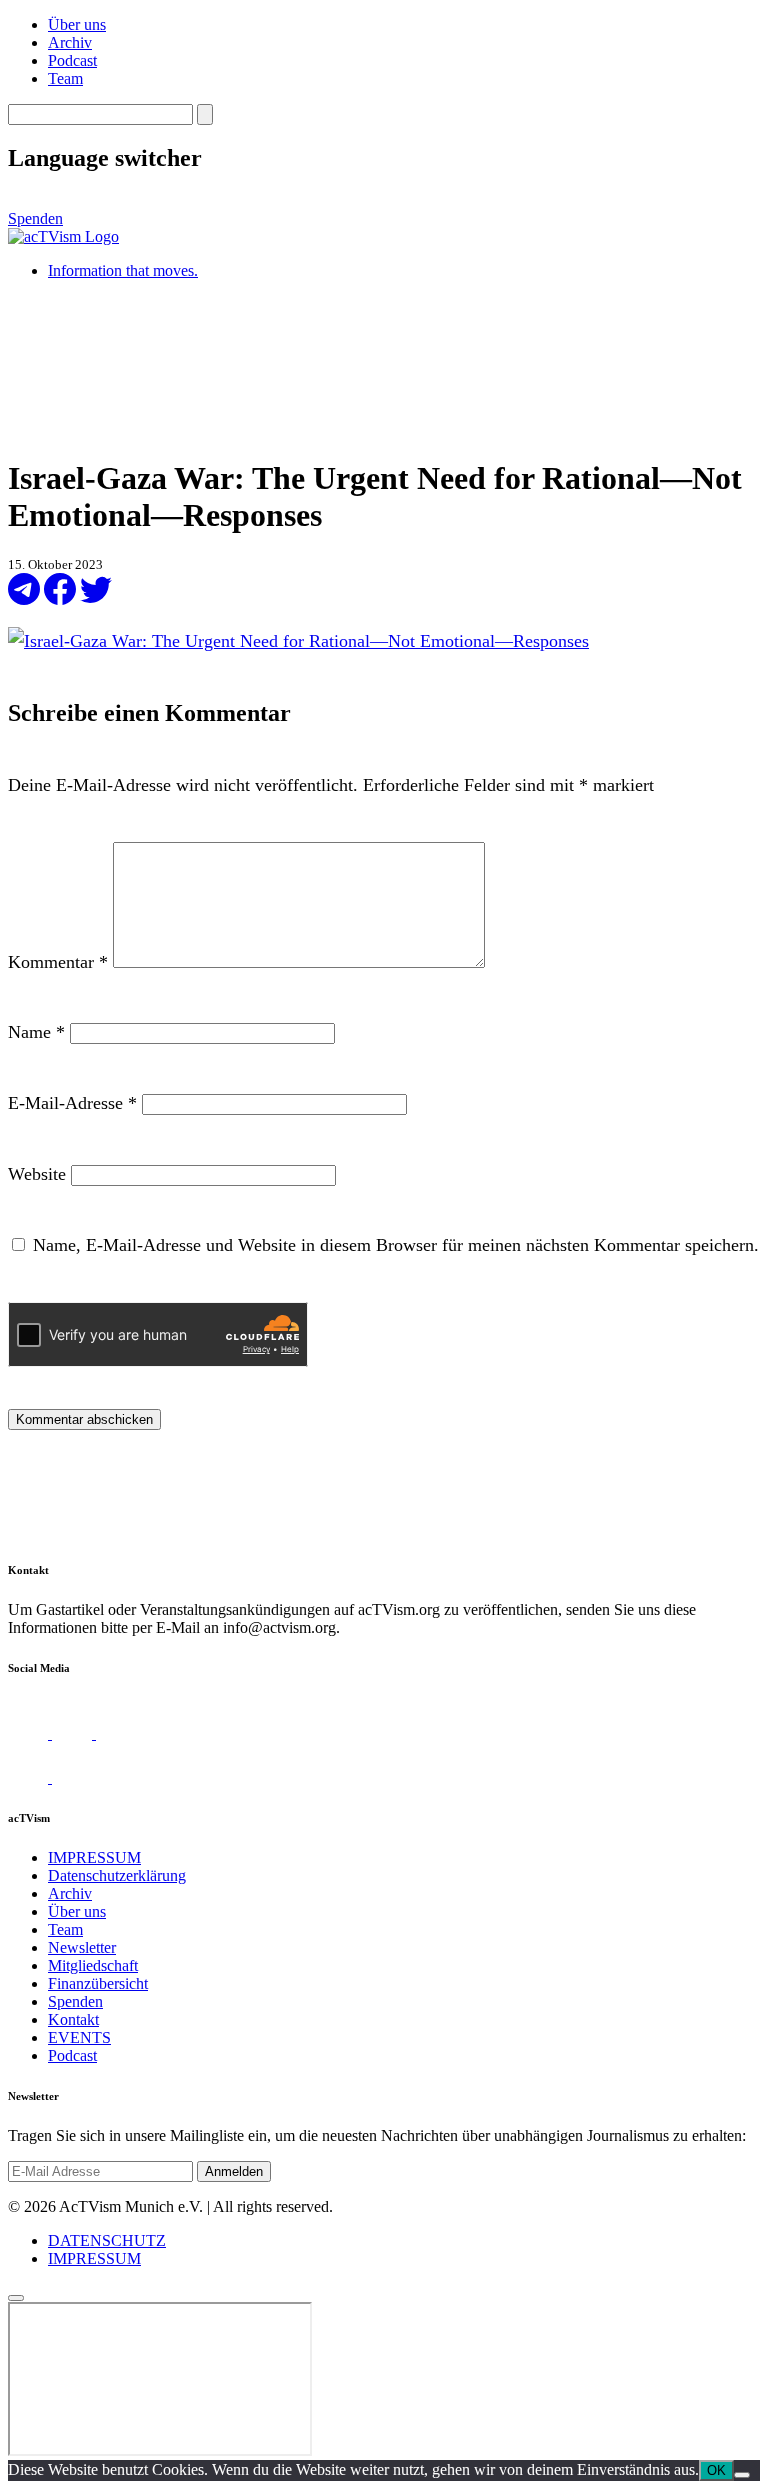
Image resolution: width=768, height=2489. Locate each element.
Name (36, 1032)
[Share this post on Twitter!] (96, 599)
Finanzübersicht (98, 1983)
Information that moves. (123, 270)
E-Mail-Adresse (72, 1103)
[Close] (16, 2298)
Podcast (72, 60)
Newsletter (82, 1947)
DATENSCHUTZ (107, 2240)
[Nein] (742, 2475)
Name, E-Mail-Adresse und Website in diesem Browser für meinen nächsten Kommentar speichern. (396, 1245)
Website (37, 1174)
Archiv (70, 42)
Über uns (77, 24)
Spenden (35, 218)
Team (65, 78)
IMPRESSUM (94, 1857)
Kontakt (73, 2019)
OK (716, 2470)
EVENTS (79, 2037)
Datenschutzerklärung (117, 1875)
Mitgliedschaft (93, 1965)
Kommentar (58, 962)
